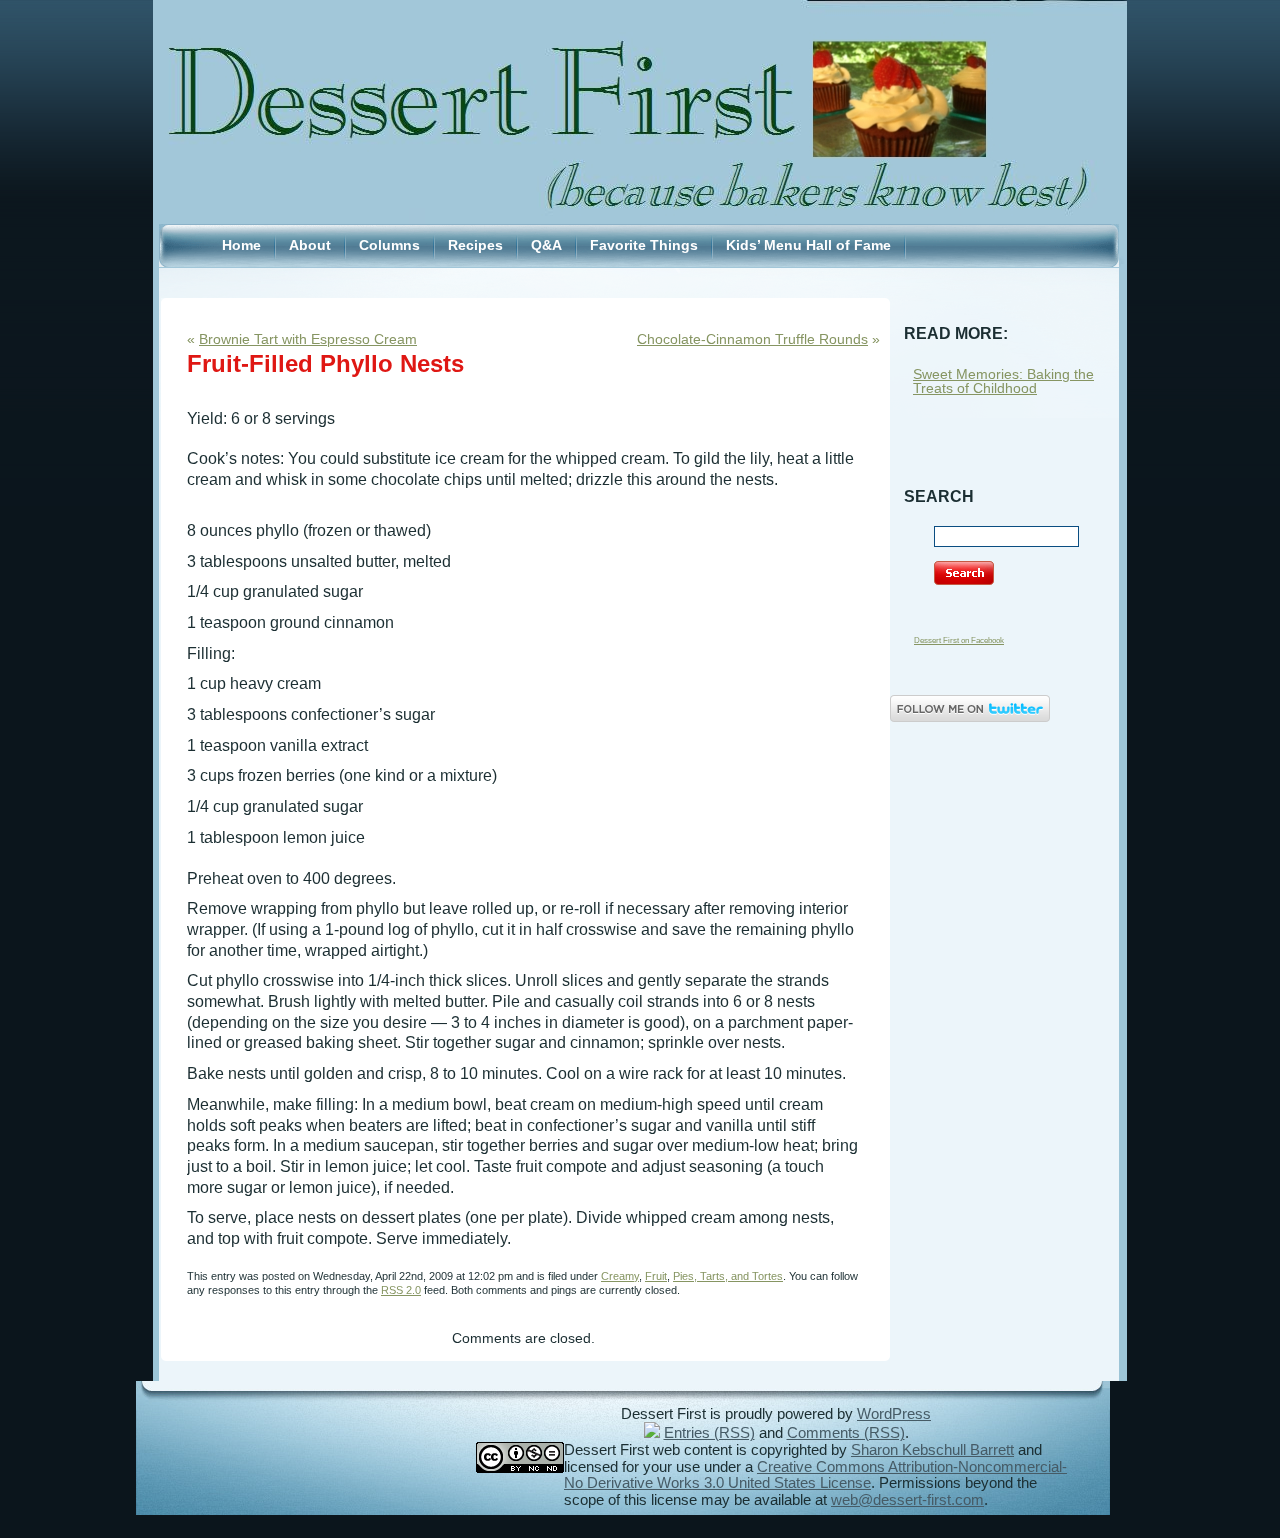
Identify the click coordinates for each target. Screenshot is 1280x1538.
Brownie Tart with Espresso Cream (308, 339)
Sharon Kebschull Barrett (932, 1450)
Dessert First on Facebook (959, 640)
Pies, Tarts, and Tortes (728, 1276)
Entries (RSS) (709, 1433)
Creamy (620, 1276)
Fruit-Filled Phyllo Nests (325, 363)
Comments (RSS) (846, 1433)
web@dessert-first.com (907, 1500)
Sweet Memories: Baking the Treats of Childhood (1003, 381)
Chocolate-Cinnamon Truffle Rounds (752, 339)
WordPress (894, 1414)
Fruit (656, 1276)
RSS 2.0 (401, 1290)
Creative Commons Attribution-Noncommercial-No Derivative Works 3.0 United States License (815, 1475)
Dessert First (640, 69)
